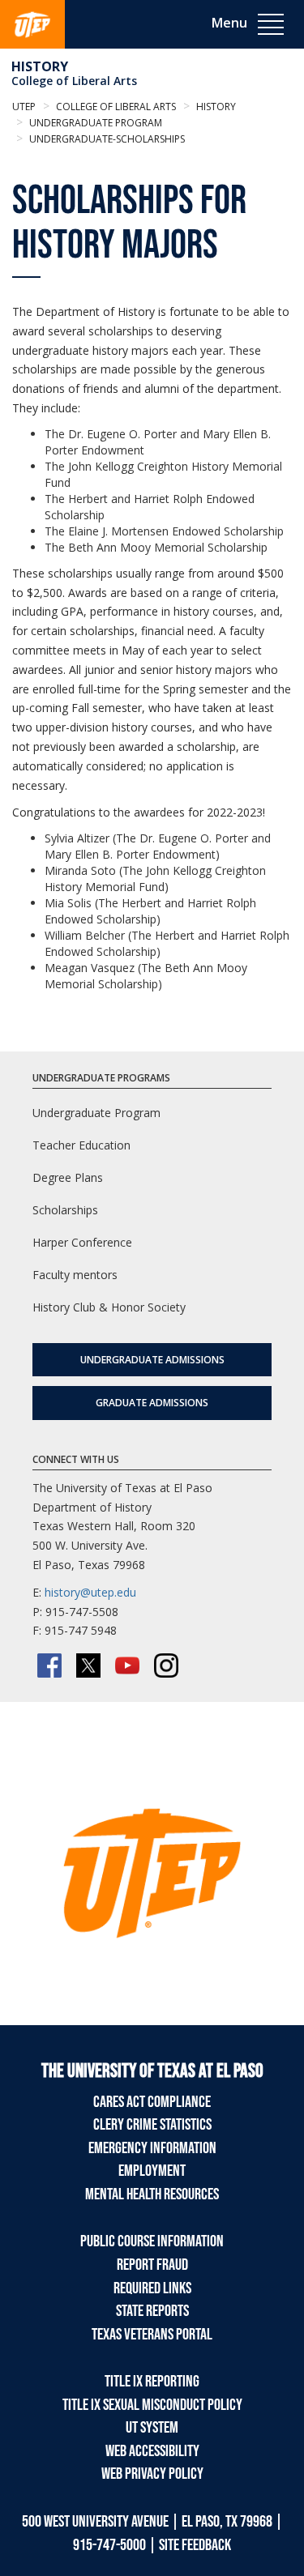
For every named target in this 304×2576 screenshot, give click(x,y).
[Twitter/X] (88, 1665)
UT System (152, 2428)
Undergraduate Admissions (152, 1360)
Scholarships (65, 1210)
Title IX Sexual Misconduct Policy (152, 2405)
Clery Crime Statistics (152, 2125)
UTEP (24, 107)
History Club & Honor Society (109, 1307)
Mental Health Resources (152, 2194)
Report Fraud (152, 2265)
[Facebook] (49, 1665)
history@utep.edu (90, 1592)
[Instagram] (166, 1665)
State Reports (152, 2311)
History (40, 66)
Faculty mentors (75, 1275)
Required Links (152, 2288)
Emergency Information (152, 2148)
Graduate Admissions (152, 1403)
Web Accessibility (152, 2451)
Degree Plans (68, 1177)
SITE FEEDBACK (195, 2545)
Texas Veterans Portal (152, 2335)
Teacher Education (81, 1145)
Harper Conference (82, 1242)
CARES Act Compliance (152, 2102)
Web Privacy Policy (152, 2474)
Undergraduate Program (94, 123)
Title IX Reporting (152, 2382)
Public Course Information (152, 2241)
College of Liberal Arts (74, 81)
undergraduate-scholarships (106, 139)
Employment (152, 2171)
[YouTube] (127, 1665)
